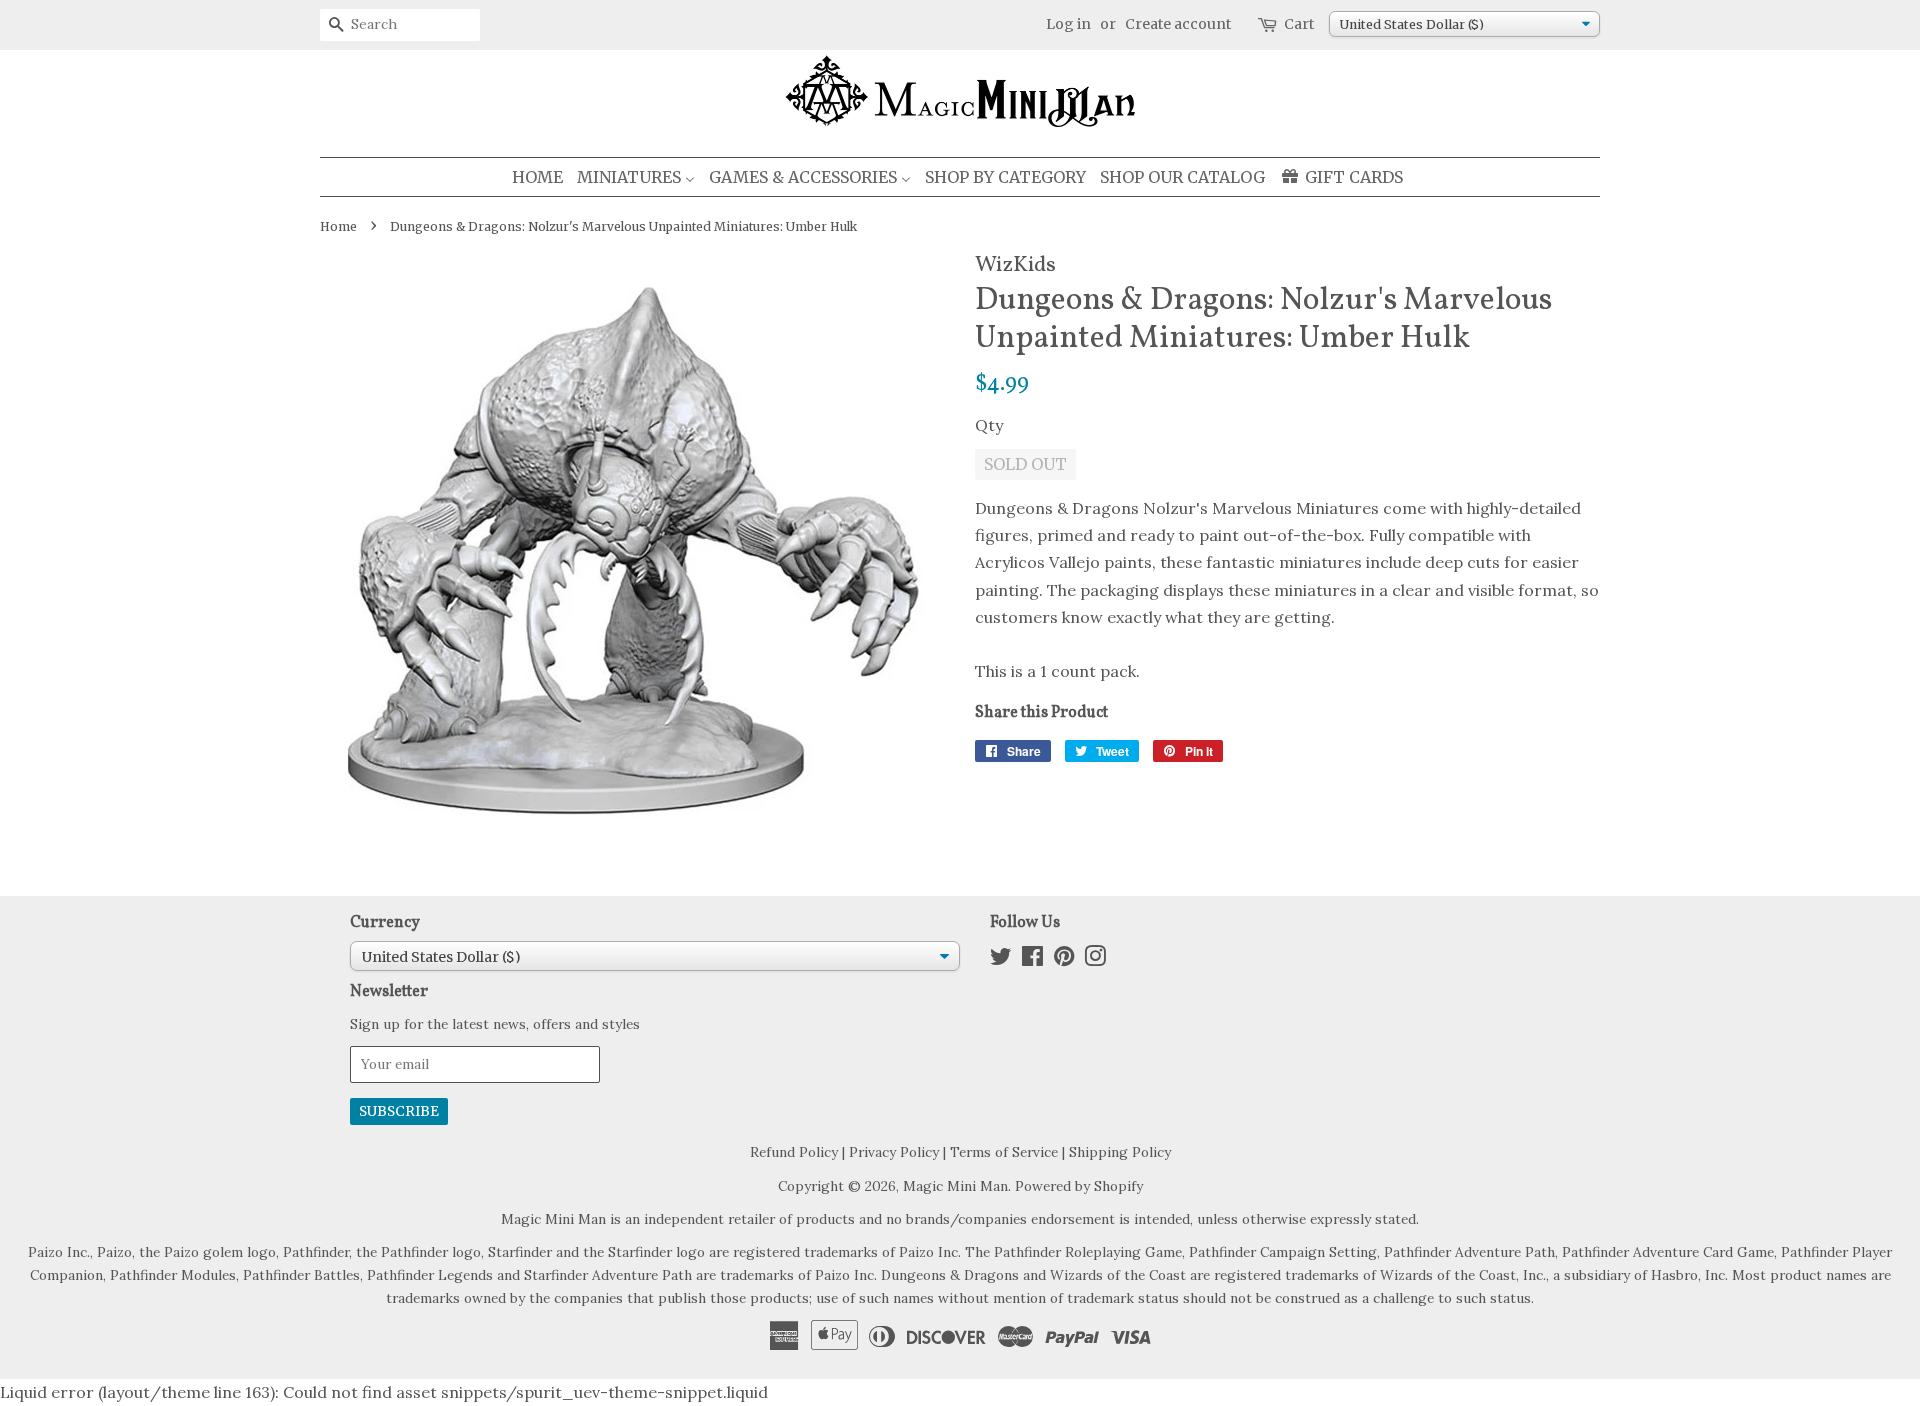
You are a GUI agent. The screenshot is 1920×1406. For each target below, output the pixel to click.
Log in (1068, 24)
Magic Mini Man (955, 1186)
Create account (1178, 24)
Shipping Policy (1120, 1152)
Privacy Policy (894, 1152)
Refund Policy (794, 1152)
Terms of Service (1004, 1152)
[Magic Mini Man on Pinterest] (1064, 960)
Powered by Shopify (1079, 1186)
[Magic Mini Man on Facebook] (1032, 960)
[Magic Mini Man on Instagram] (1095, 960)
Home (338, 226)
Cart (1299, 24)
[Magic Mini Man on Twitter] (1001, 960)
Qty (989, 425)
